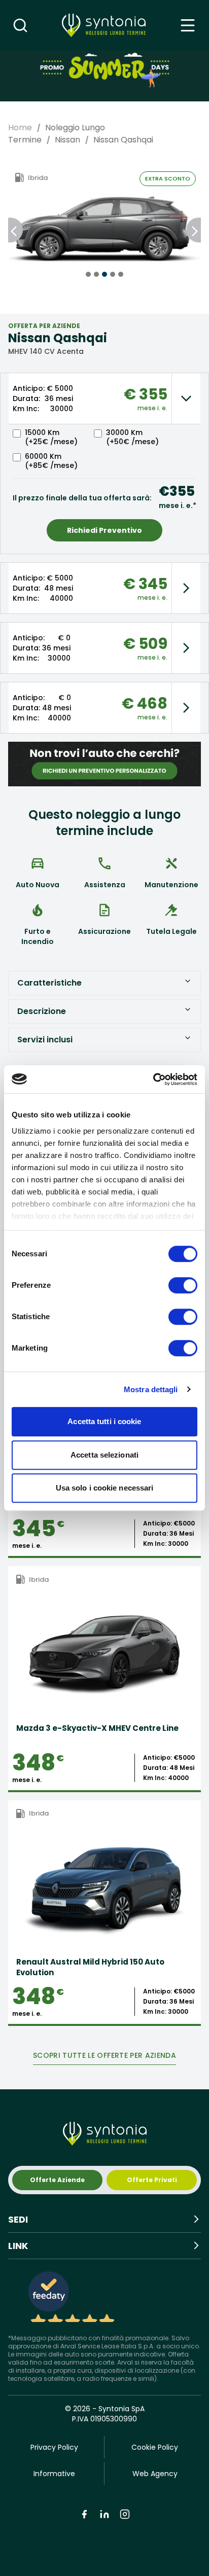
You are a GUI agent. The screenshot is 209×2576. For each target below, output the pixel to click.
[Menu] (188, 25)
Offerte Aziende (57, 2180)
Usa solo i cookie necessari (105, 1488)
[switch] (183, 1285)
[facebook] (84, 2514)
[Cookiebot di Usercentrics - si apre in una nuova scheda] (153, 1079)
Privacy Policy (54, 2447)
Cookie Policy (155, 2447)
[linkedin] (104, 2514)
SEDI (18, 2219)
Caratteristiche (49, 983)
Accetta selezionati (104, 1455)
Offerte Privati (152, 2180)
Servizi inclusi (45, 1040)
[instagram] (125, 2514)
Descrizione (42, 1011)
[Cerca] (20, 25)
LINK (18, 2246)
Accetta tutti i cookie (104, 1421)
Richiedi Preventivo (104, 530)
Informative (54, 2474)
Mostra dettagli (151, 1389)
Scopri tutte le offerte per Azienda (104, 2055)
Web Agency (155, 2474)
